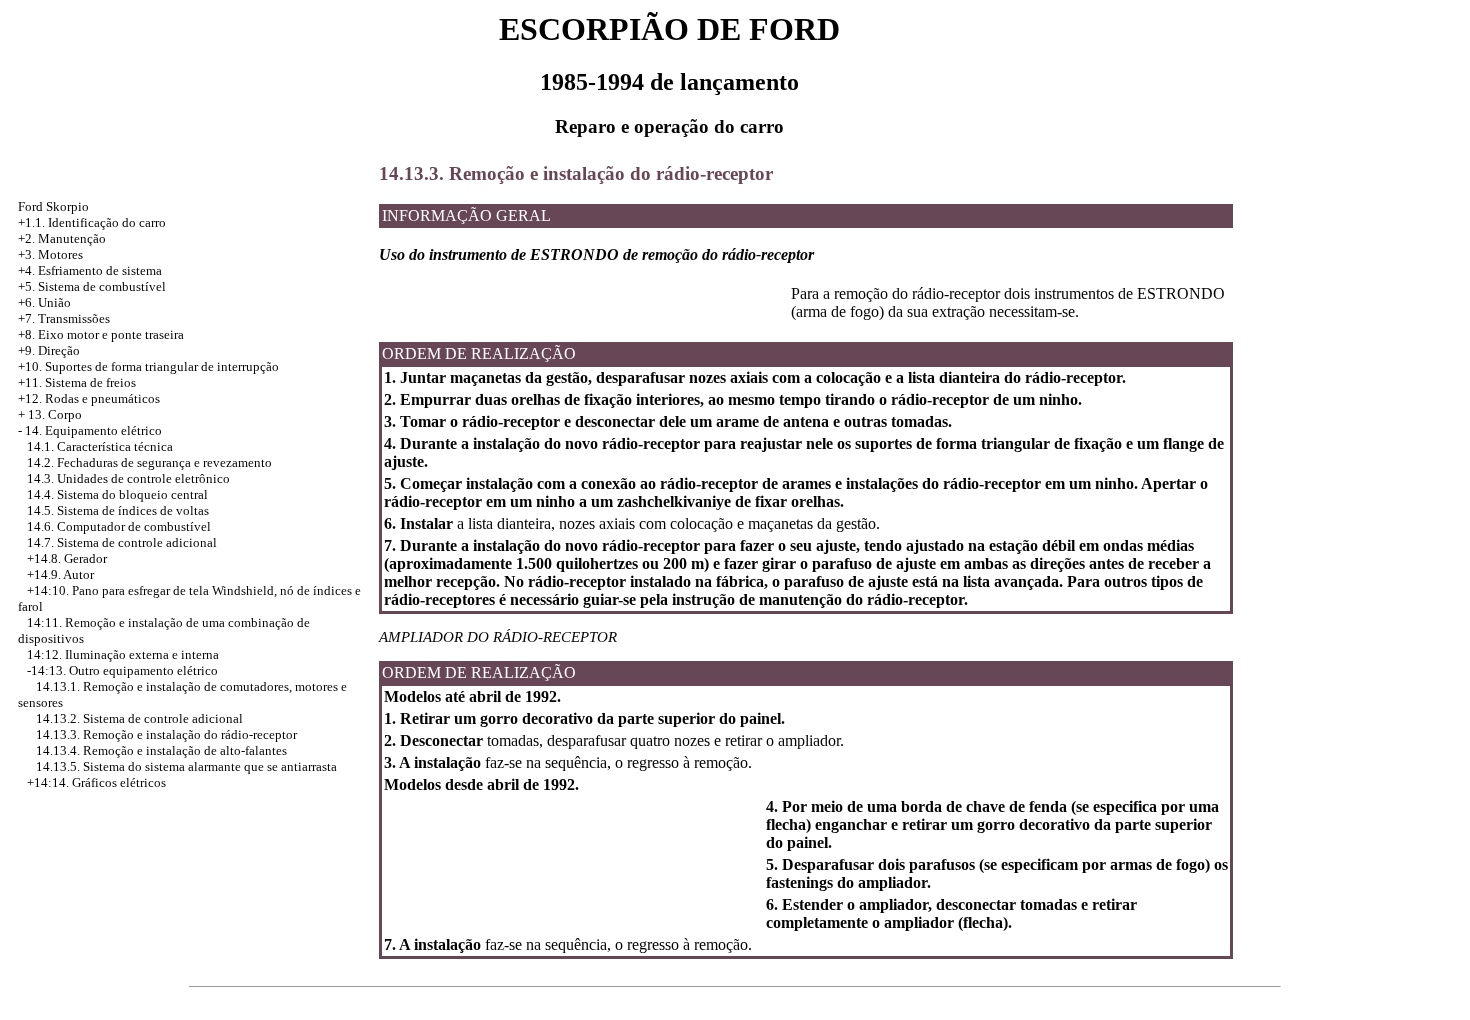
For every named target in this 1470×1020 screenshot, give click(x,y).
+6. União (44, 302)
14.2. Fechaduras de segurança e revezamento (149, 462)
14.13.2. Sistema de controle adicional (139, 718)
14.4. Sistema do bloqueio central (117, 494)
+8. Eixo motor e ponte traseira (101, 334)
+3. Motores (50, 254)
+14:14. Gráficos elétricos (96, 782)
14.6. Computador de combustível (119, 526)
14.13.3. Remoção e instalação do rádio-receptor (166, 734)
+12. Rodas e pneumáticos (89, 398)
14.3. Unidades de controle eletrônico (128, 478)
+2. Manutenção (62, 238)
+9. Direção (49, 350)
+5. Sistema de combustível (92, 286)
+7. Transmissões (64, 318)
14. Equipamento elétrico (93, 430)
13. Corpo (55, 414)
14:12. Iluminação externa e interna (123, 654)
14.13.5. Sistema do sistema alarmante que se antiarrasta (186, 766)
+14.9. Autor (60, 574)
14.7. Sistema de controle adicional (122, 542)
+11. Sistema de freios (77, 382)
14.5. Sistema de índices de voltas (118, 510)
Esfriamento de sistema (100, 270)
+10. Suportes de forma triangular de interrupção (148, 366)
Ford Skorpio (53, 206)
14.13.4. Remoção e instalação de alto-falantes (161, 750)
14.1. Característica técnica (100, 446)
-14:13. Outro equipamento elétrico (122, 670)
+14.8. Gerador (67, 558)
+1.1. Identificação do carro (92, 222)
